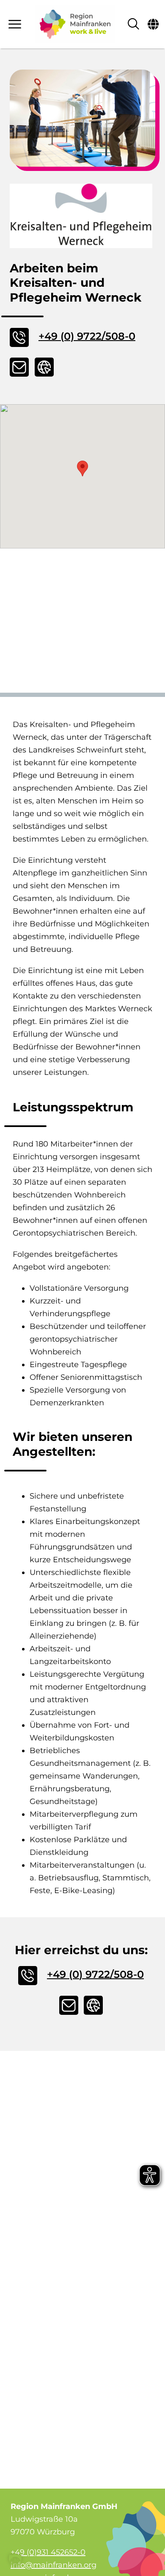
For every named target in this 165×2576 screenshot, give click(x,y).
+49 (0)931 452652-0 (48, 2552)
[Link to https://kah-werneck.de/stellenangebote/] (44, 367)
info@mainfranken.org (54, 2565)
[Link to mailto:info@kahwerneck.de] (19, 367)
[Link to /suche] (133, 24)
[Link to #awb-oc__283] (16, 24)
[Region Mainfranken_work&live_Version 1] (75, 24)
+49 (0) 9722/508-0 (87, 336)
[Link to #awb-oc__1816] (153, 24)
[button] (82, 468)
